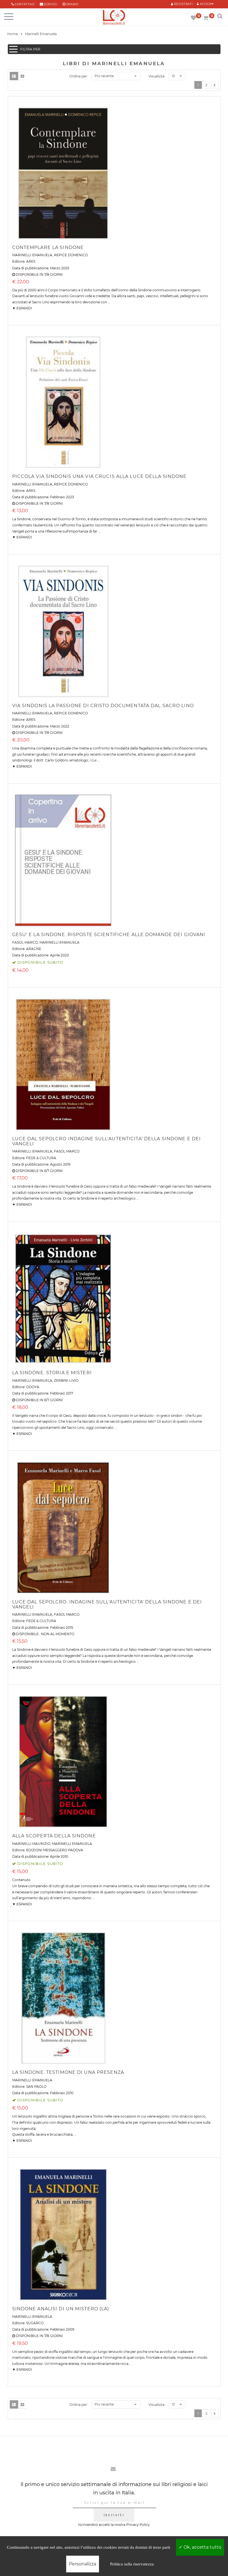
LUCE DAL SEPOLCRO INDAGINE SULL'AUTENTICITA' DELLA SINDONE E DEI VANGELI (107, 1141)
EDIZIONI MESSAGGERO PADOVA (55, 1850)
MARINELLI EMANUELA (32, 255)
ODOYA (33, 1387)
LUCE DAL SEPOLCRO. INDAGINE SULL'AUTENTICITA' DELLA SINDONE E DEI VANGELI (107, 1604)
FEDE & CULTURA (41, 1158)
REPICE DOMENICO (71, 255)
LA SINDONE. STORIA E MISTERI (52, 1373)
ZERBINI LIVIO (66, 1380)
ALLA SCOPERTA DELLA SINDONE (54, 1836)
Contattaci (25, 4)
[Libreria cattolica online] (114, 18)
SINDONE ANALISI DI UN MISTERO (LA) (61, 2309)
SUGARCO (35, 2323)
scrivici (51, 4)
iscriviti (114, 2515)
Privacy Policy (138, 2525)
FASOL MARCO (25, 942)
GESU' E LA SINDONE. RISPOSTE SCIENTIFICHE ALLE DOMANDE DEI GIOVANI (109, 935)
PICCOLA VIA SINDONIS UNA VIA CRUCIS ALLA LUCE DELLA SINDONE (100, 476)
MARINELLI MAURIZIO (31, 1844)
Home (13, 34)
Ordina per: (79, 76)
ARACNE (34, 949)
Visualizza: (157, 76)
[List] (14, 76)
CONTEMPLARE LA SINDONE (48, 247)
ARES (31, 261)
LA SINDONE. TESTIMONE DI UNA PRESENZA (68, 2072)
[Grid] (22, 76)
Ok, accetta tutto (202, 2547)
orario (72, 4)
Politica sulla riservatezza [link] (132, 2564)
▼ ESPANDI (22, 308)
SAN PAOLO (36, 2087)
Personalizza (83, 2564)
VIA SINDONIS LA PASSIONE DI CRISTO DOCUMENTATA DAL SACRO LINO (103, 706)
